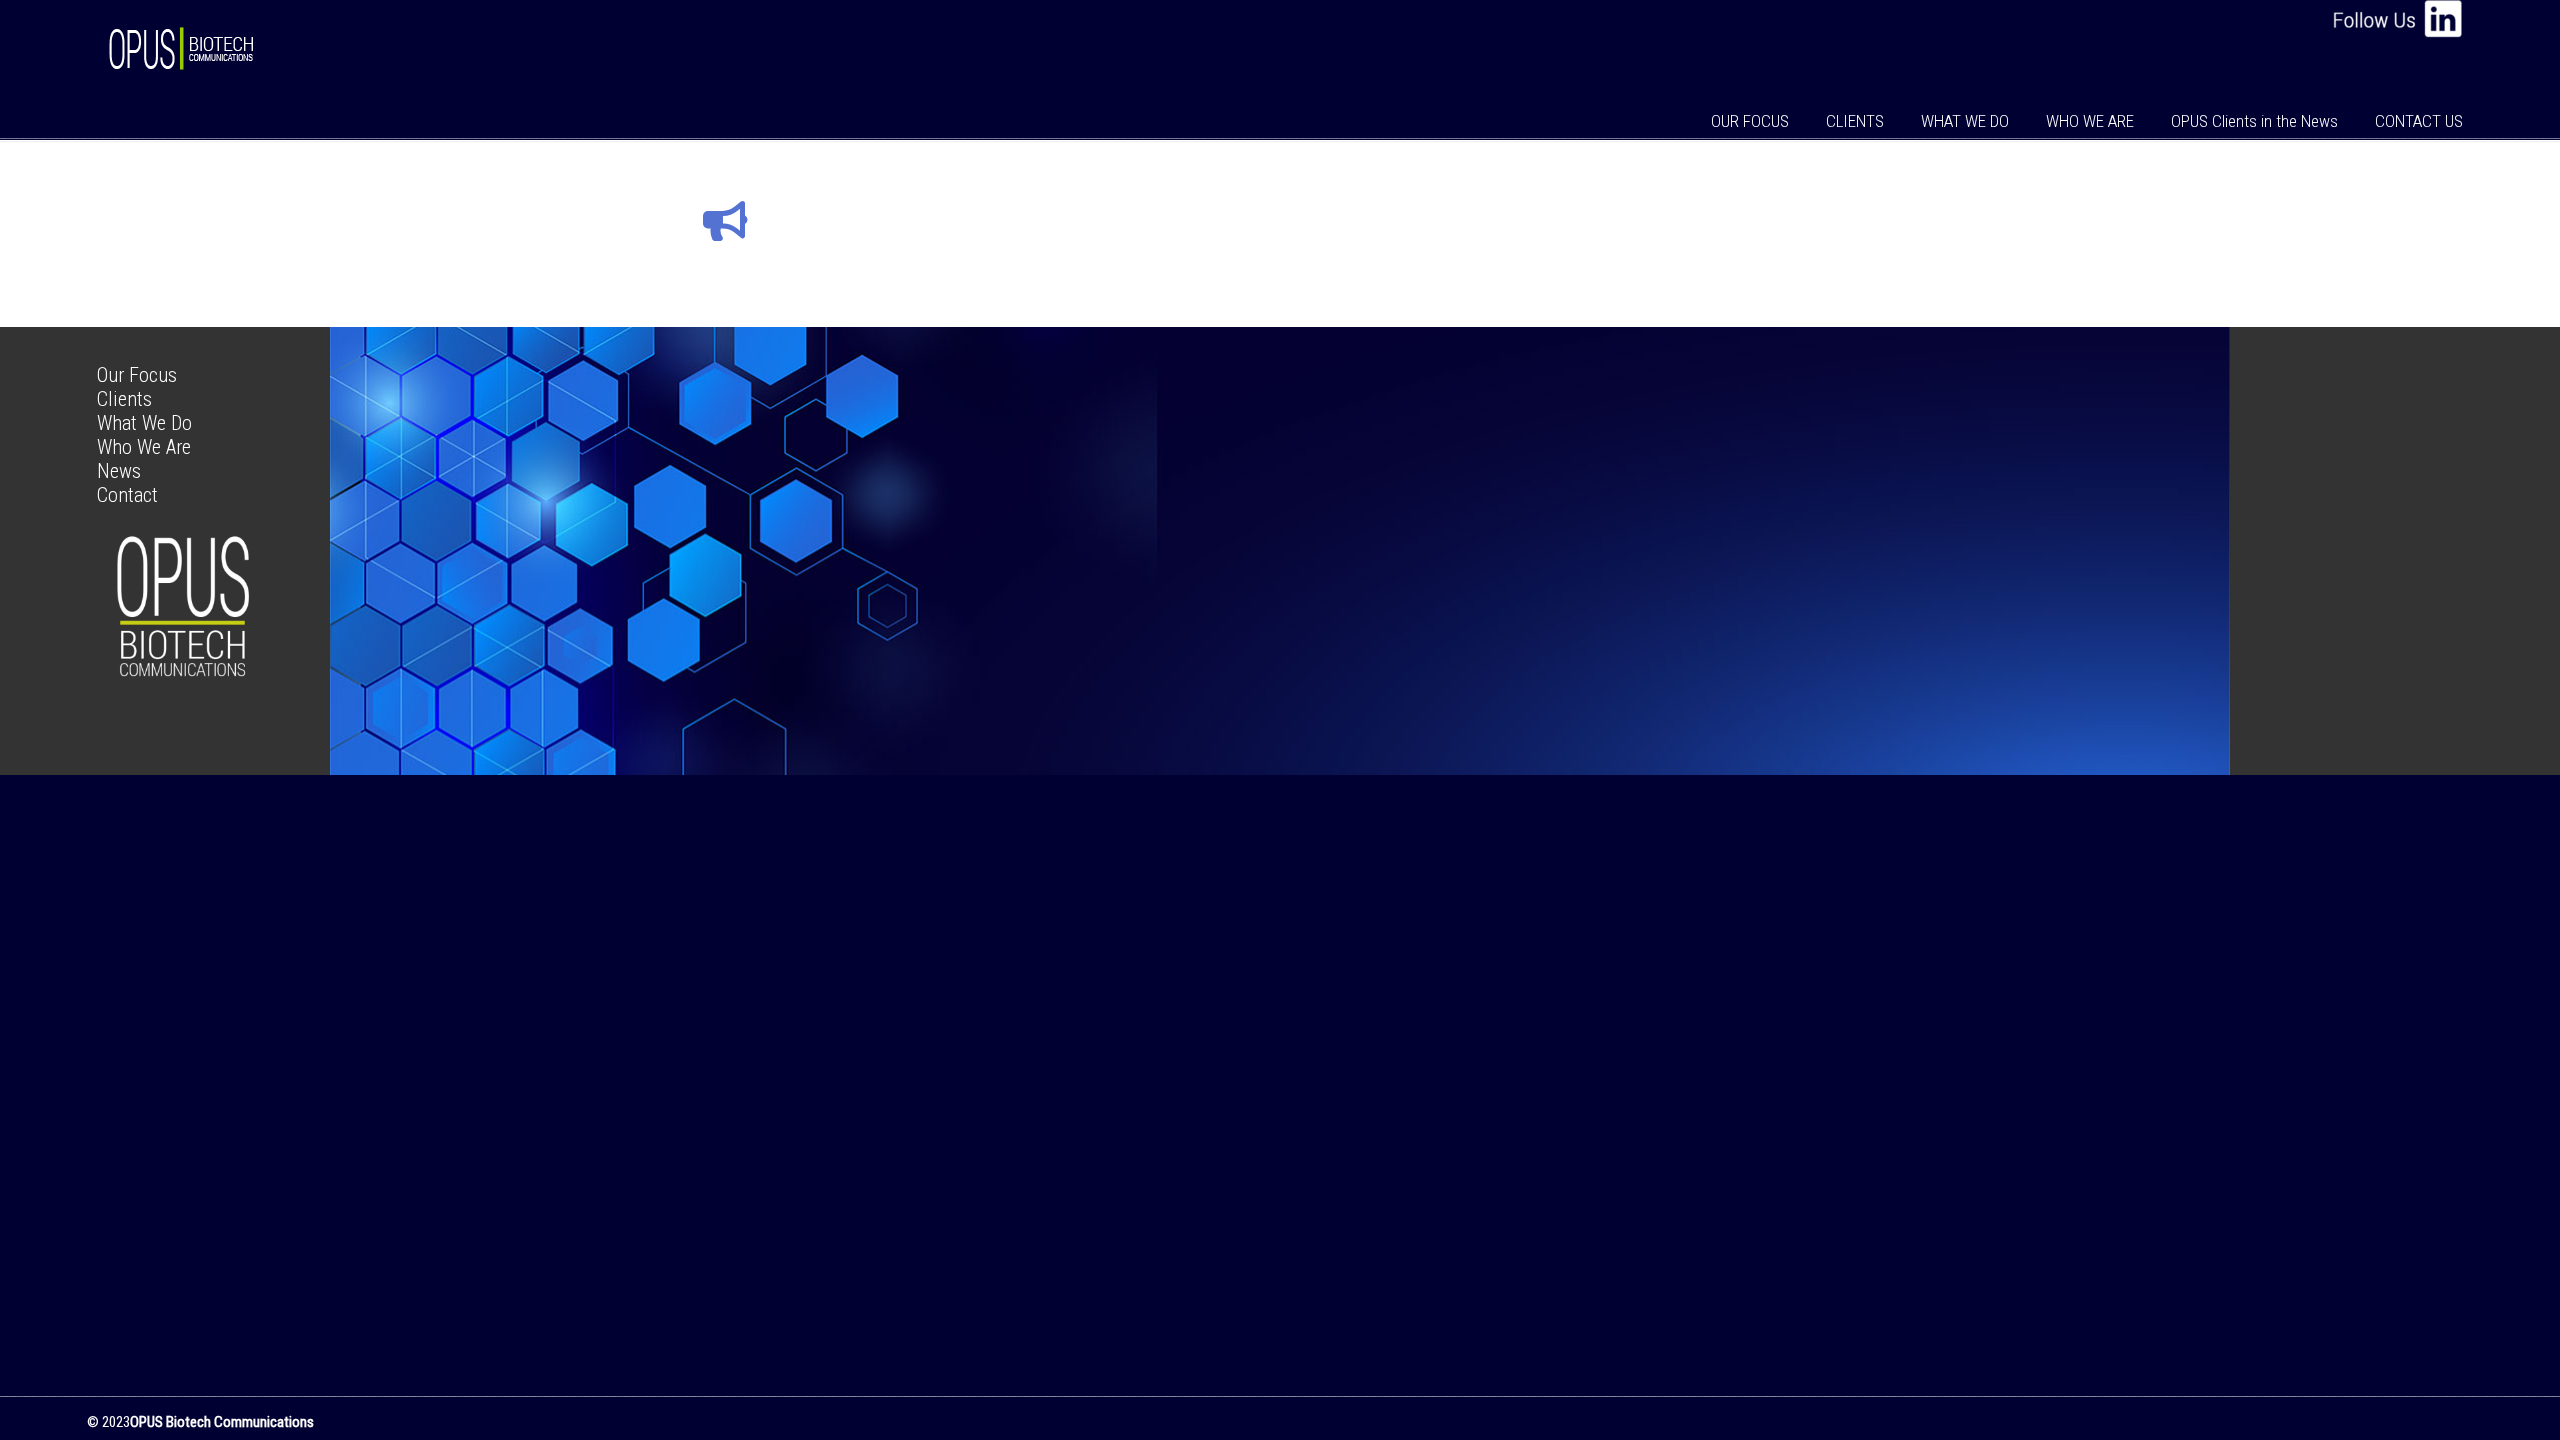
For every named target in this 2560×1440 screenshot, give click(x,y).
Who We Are (144, 447)
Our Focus (137, 375)
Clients (124, 399)
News (119, 471)
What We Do (144, 423)
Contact (127, 495)
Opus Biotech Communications (184, 39)
